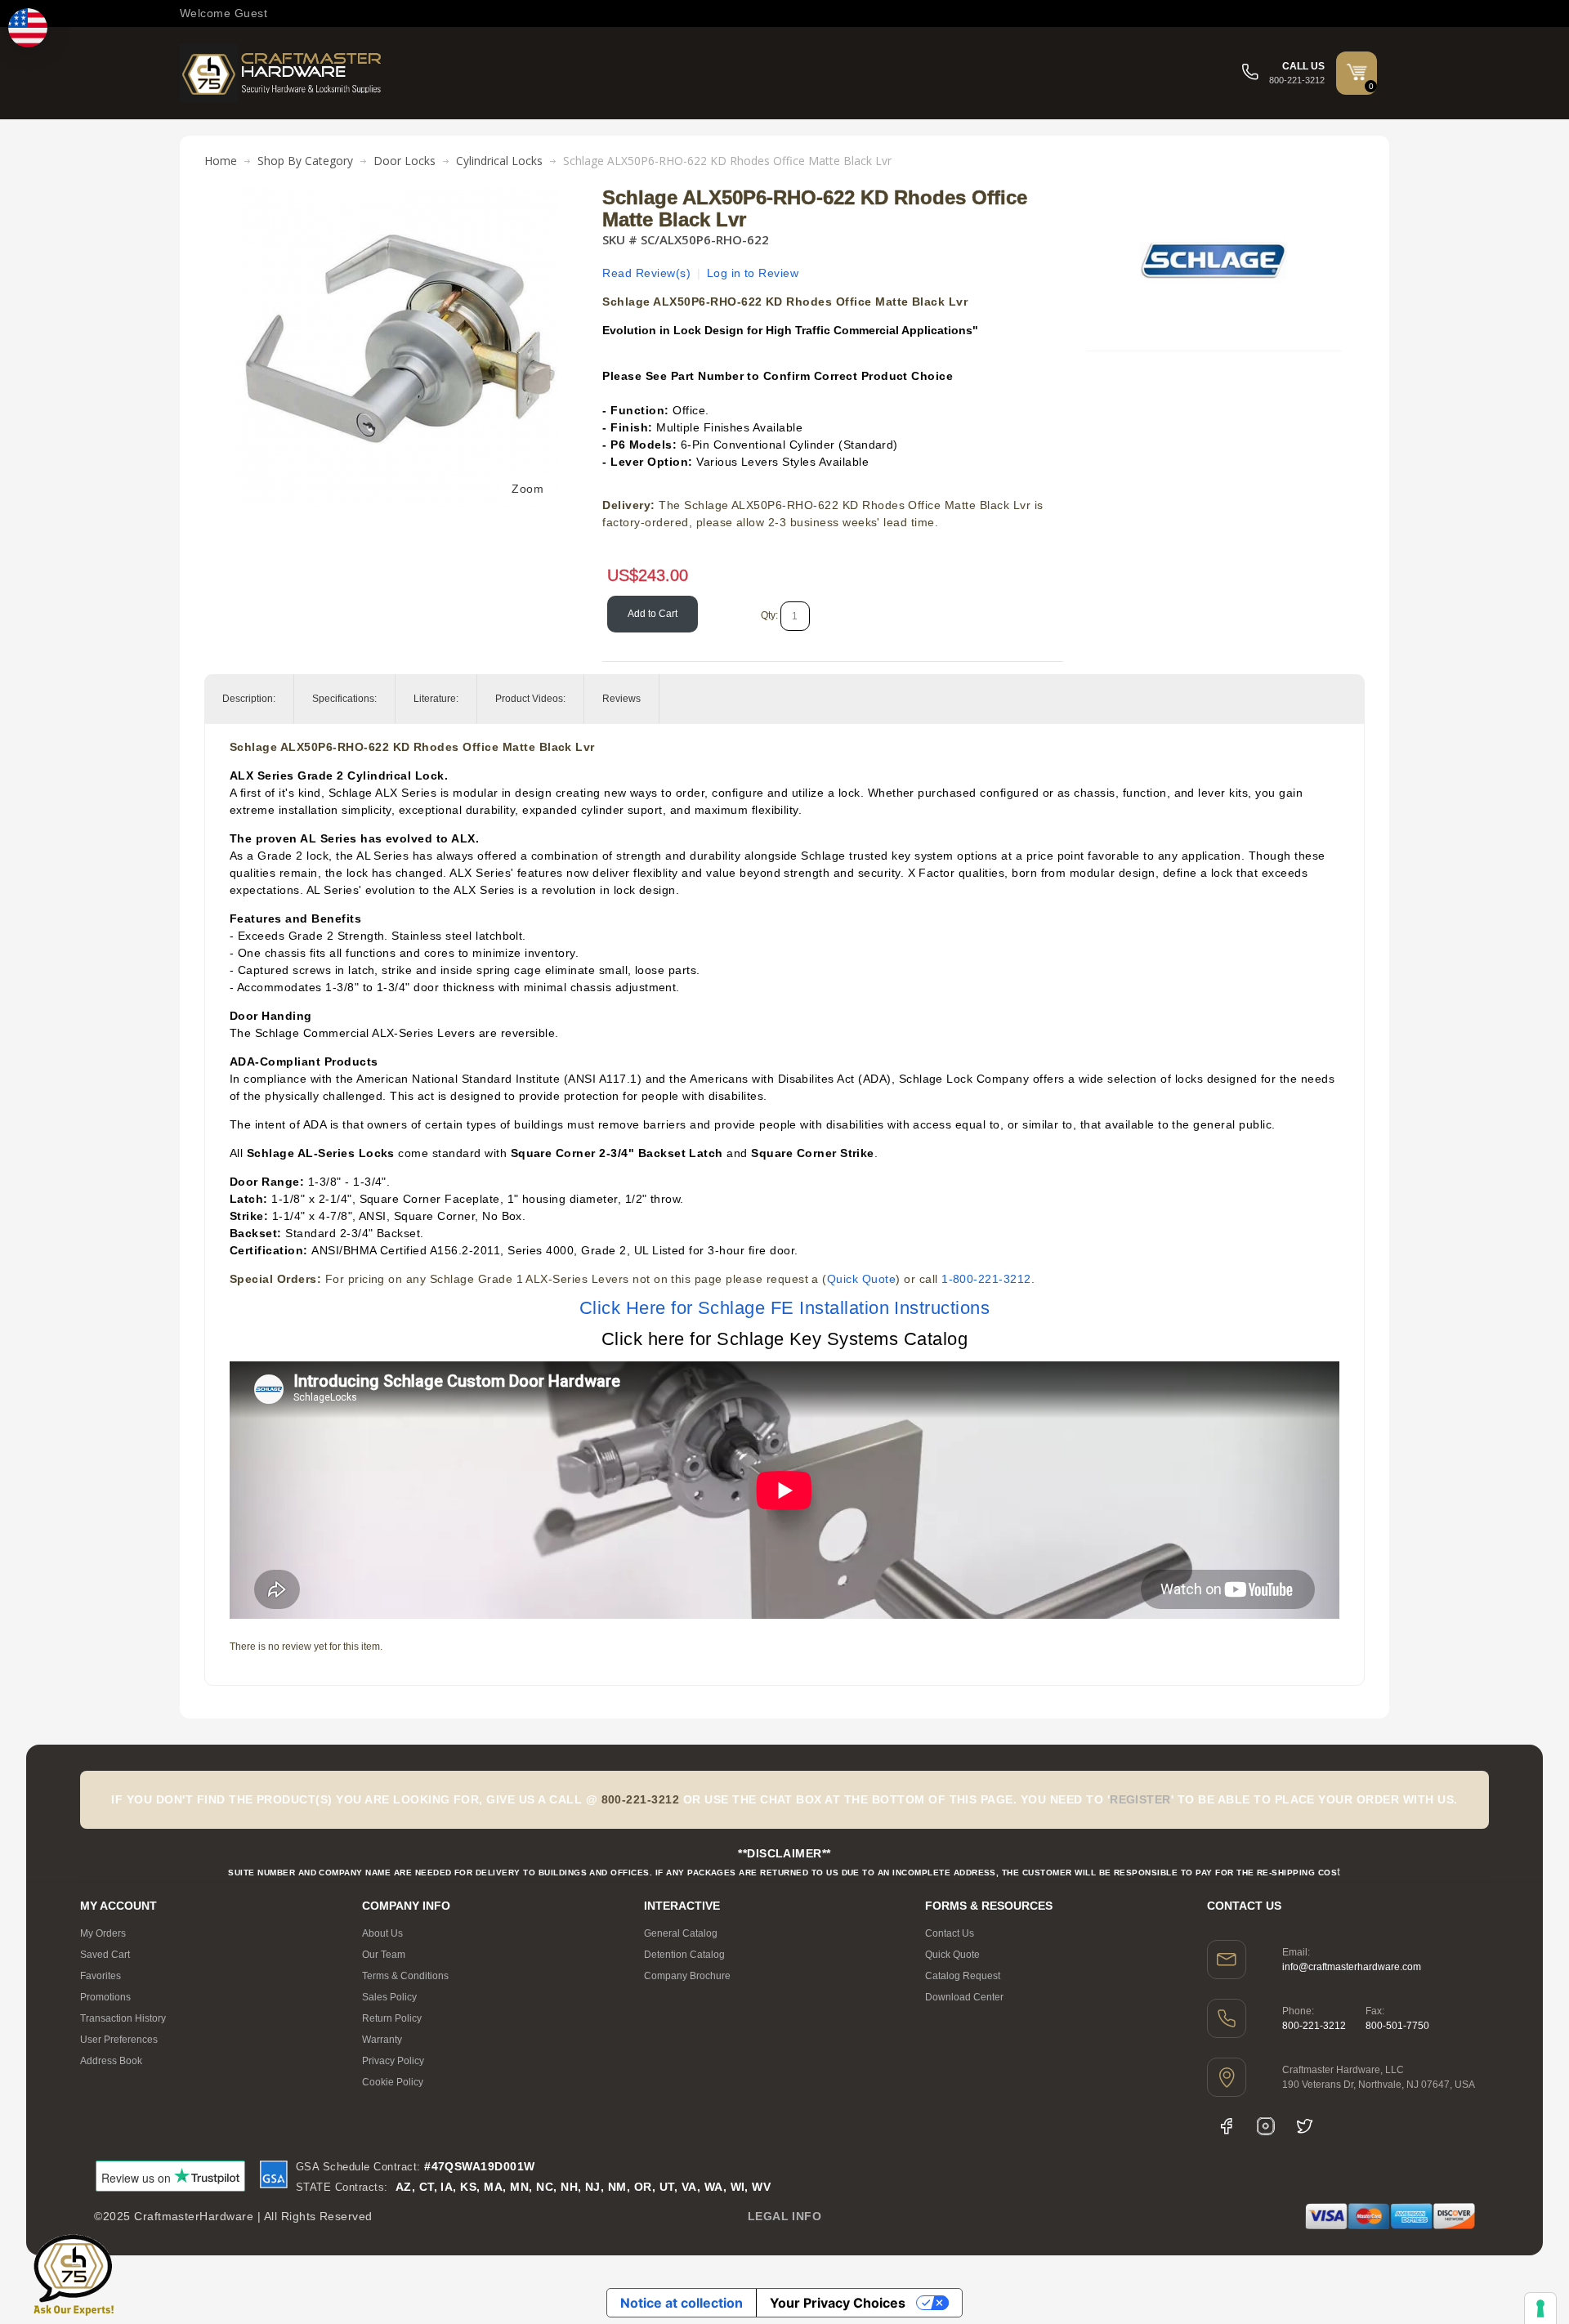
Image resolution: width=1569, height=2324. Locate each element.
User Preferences (119, 2040)
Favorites (101, 1976)
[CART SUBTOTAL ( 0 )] (1357, 72)
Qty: (769, 615)
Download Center (964, 1997)
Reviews (621, 699)
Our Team (384, 1955)
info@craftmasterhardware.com (1352, 1967)
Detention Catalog (684, 1955)
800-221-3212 (1314, 2026)
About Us (382, 1933)
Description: (249, 699)
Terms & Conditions (405, 1976)
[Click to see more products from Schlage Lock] (1214, 261)
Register (1140, 1799)
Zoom (527, 489)
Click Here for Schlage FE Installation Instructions (784, 1308)
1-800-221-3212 (986, 1279)
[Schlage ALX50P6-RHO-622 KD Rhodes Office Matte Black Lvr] (398, 195)
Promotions (105, 1997)
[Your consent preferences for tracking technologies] (1540, 2308)
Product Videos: (530, 699)
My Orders (103, 1933)
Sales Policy (389, 1997)
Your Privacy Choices (838, 2303)
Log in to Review (753, 273)
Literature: (436, 699)
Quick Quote (861, 1279)
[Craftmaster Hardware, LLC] (282, 73)
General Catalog (681, 1933)
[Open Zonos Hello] (28, 28)
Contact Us (950, 1933)
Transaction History (123, 2018)
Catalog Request (963, 1976)
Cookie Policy (393, 2082)
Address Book (111, 2061)
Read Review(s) (646, 273)
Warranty (382, 2040)
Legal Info (785, 2216)
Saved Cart (105, 1955)
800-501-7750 (1397, 2026)
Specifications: (344, 699)
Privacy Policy (393, 2061)
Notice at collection (682, 2303)
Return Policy (392, 2018)
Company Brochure (687, 1976)
